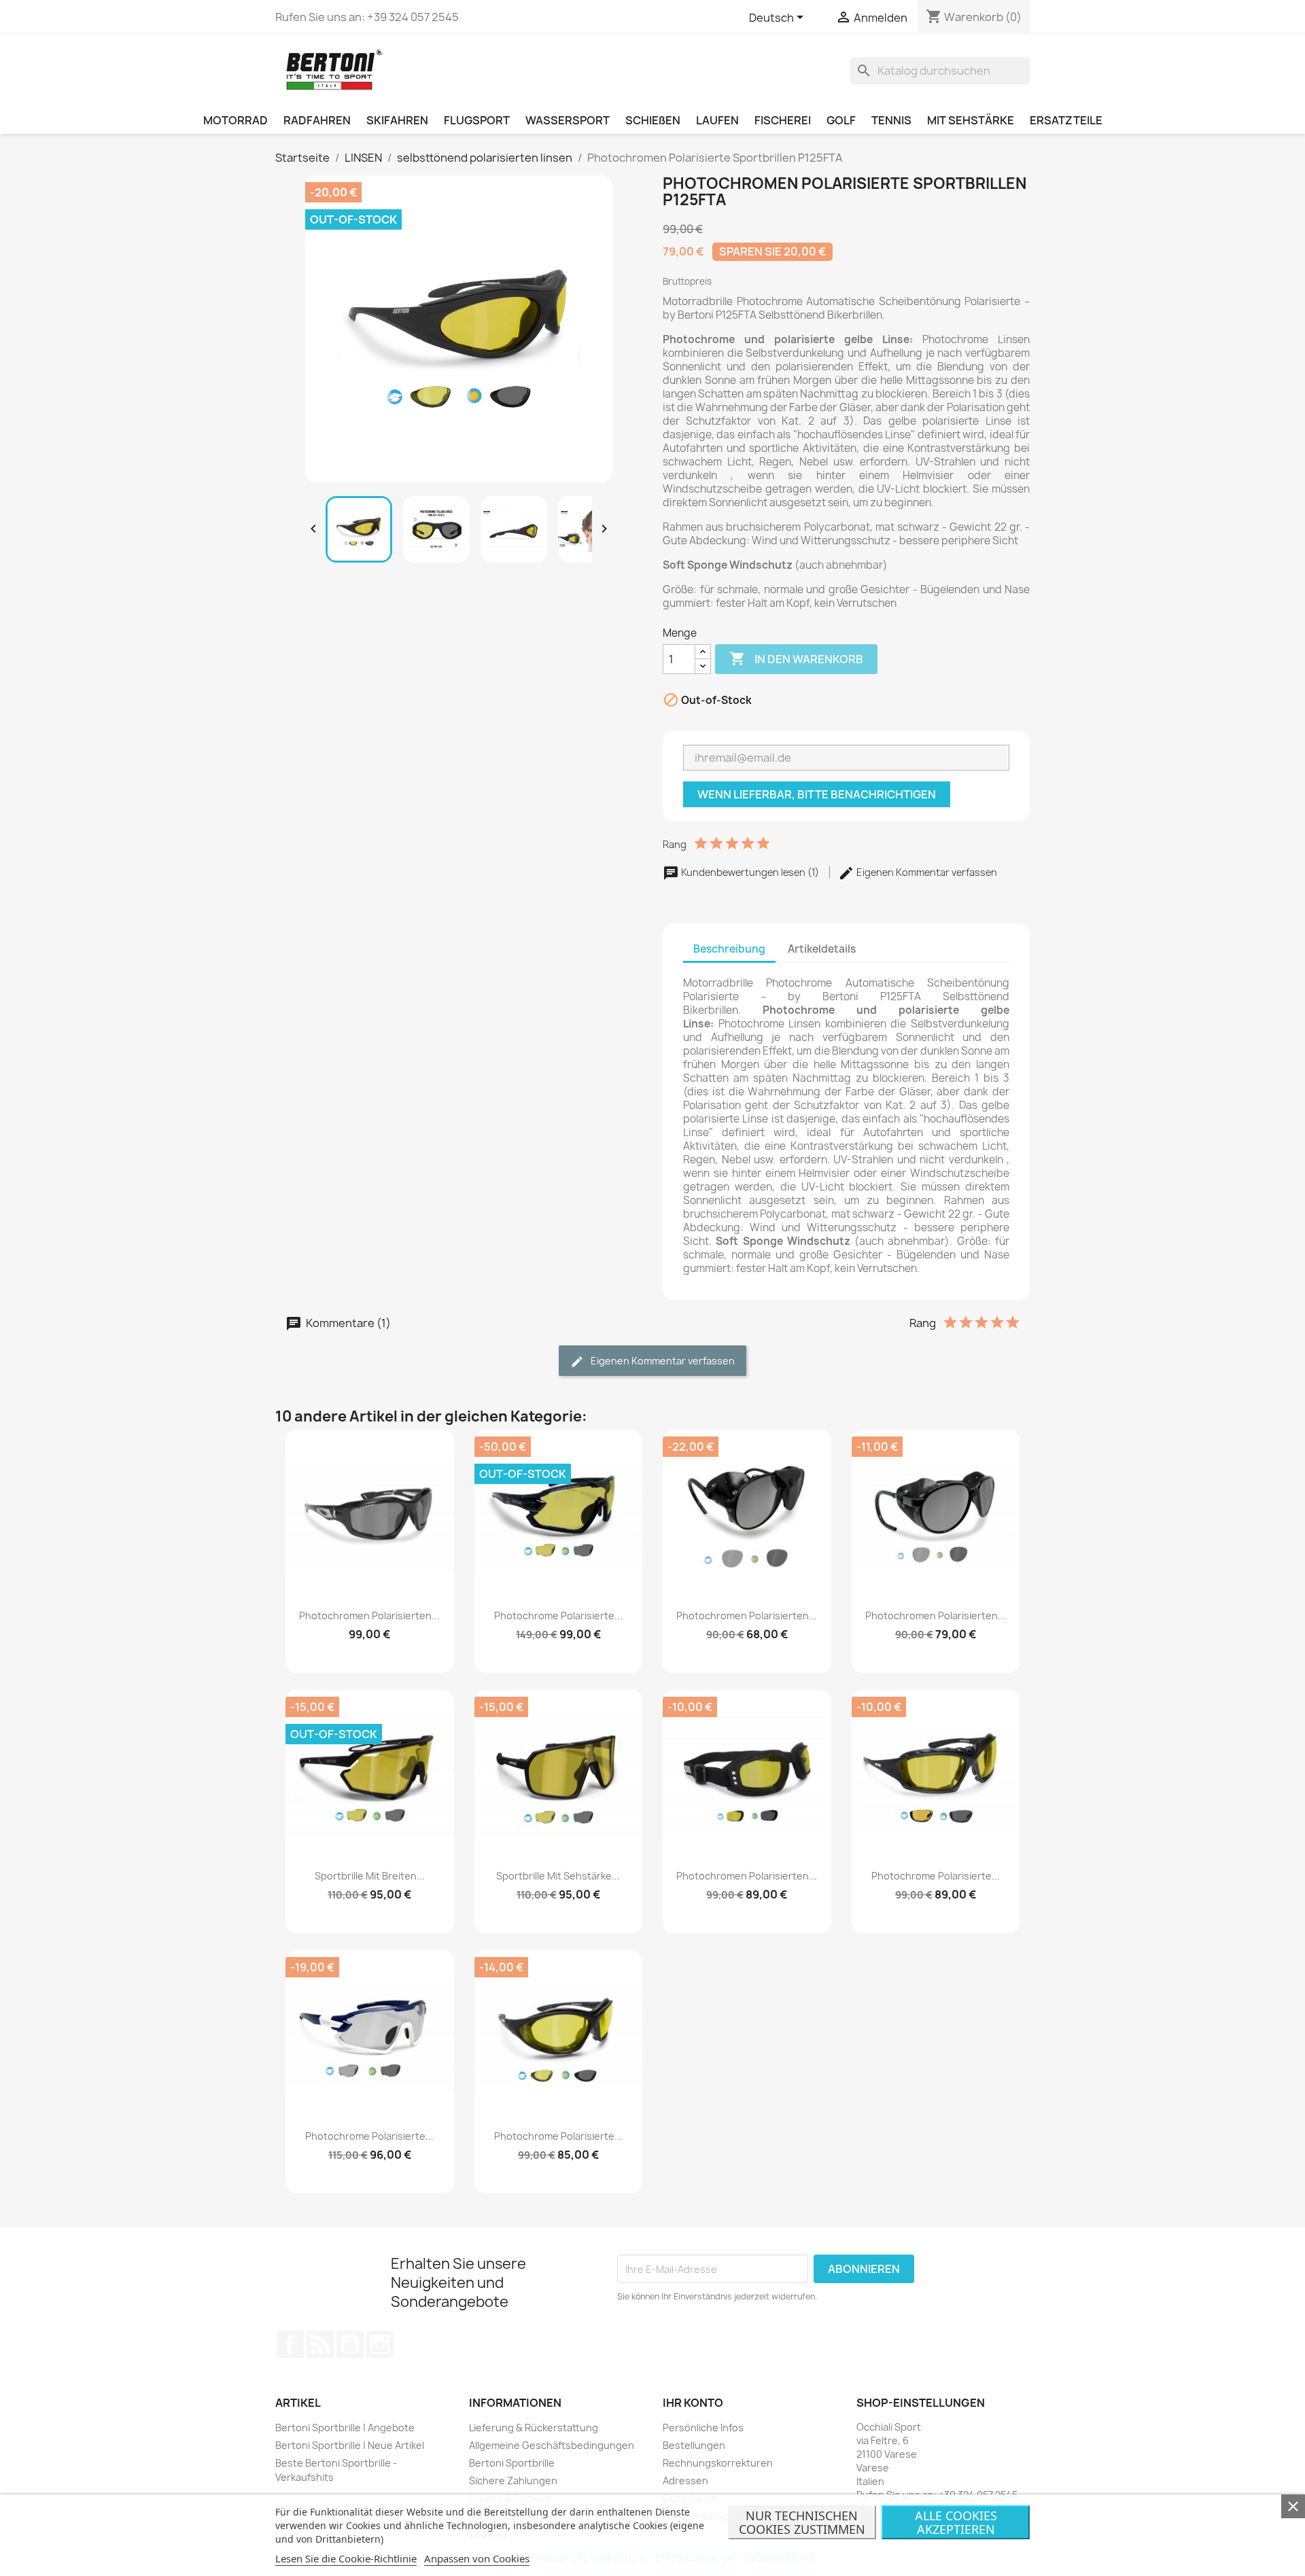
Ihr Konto (693, 2403)
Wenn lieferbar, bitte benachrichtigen (817, 794)
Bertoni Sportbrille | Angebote (345, 2428)
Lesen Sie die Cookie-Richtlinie (346, 2558)
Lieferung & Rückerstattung (534, 2428)
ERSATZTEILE (1066, 120)
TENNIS (891, 120)
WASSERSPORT (568, 120)
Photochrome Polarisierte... (558, 1616)
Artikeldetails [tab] (822, 949)
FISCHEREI (783, 120)
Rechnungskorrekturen (718, 2463)
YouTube (350, 2344)
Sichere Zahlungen (513, 2481)
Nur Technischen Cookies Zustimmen (802, 2522)
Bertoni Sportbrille (512, 2463)
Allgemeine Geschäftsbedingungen (552, 2445)
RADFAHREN (317, 120)
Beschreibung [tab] (729, 949)
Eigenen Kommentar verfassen (926, 872)
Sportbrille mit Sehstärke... (558, 1876)
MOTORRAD (236, 120)
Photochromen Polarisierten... (369, 1616)
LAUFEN (717, 120)
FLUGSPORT (477, 120)
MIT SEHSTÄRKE (971, 120)
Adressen (685, 2481)
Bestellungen (694, 2445)
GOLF (841, 120)
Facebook (290, 2344)
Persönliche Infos (703, 2428)
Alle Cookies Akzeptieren (956, 2522)
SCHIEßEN (653, 120)
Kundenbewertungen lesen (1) (750, 872)
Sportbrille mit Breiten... (370, 1876)
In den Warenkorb (796, 658)
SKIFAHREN (397, 120)
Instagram (380, 2344)
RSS (320, 2344)
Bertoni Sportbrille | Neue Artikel (350, 2445)
